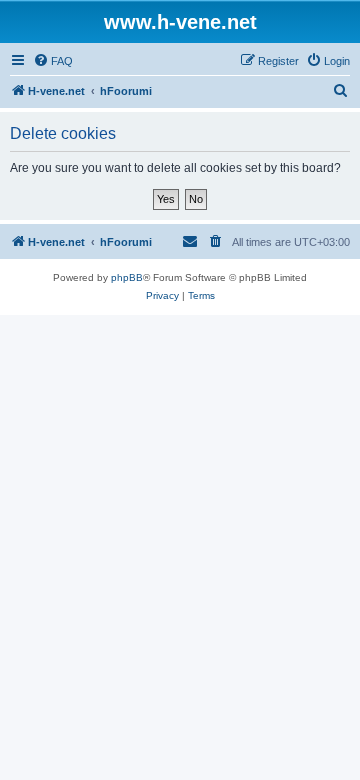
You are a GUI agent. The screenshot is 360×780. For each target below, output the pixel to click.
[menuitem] (53, 61)
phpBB (127, 277)
